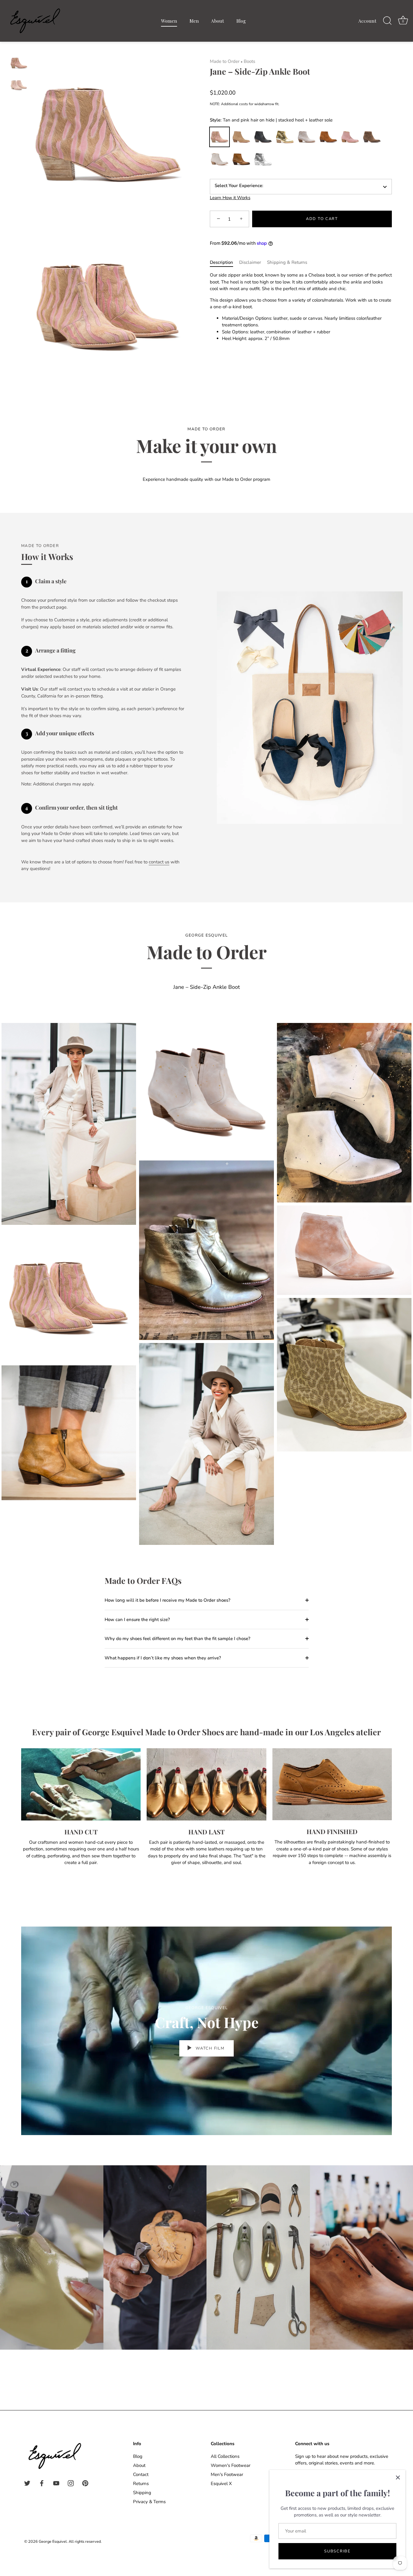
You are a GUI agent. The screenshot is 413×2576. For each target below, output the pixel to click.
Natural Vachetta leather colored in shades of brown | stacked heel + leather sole (241, 159)
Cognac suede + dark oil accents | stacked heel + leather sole (328, 137)
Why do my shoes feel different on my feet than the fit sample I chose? (177, 1639)
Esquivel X (221, 2484)
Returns (141, 2484)
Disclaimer (250, 262)
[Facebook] (42, 2483)
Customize (263, 159)
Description (221, 262)
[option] (19, 64)
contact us (159, 862)
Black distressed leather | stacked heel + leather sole (263, 137)
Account (367, 21)
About (218, 21)
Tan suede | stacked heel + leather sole (241, 137)
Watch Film (210, 2048)
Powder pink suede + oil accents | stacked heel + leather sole (350, 137)
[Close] (398, 2477)
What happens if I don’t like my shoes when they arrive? (163, 1658)
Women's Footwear (231, 2465)
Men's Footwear (227, 2474)
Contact (141, 2474)
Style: (271, 120)
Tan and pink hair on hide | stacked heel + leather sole (220, 137)
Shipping (142, 2493)
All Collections (225, 2456)
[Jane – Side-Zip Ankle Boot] (19, 63)
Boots (249, 61)
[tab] (224, 262)
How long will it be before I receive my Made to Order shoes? (167, 1600)
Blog (241, 21)
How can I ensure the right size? (137, 1620)
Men (194, 21)
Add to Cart (322, 219)
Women (169, 21)
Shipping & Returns (287, 262)
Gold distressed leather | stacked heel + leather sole (285, 137)
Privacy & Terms (149, 2502)
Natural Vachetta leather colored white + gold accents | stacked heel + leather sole (307, 137)
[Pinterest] (85, 2483)
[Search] (387, 21)
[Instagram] (71, 2483)
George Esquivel (53, 2542)
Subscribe (337, 2551)
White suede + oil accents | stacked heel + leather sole (220, 159)
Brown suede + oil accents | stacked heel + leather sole (372, 137)
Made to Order (225, 61)
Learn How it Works (230, 198)
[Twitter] (27, 2483)
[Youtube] (56, 2483)
